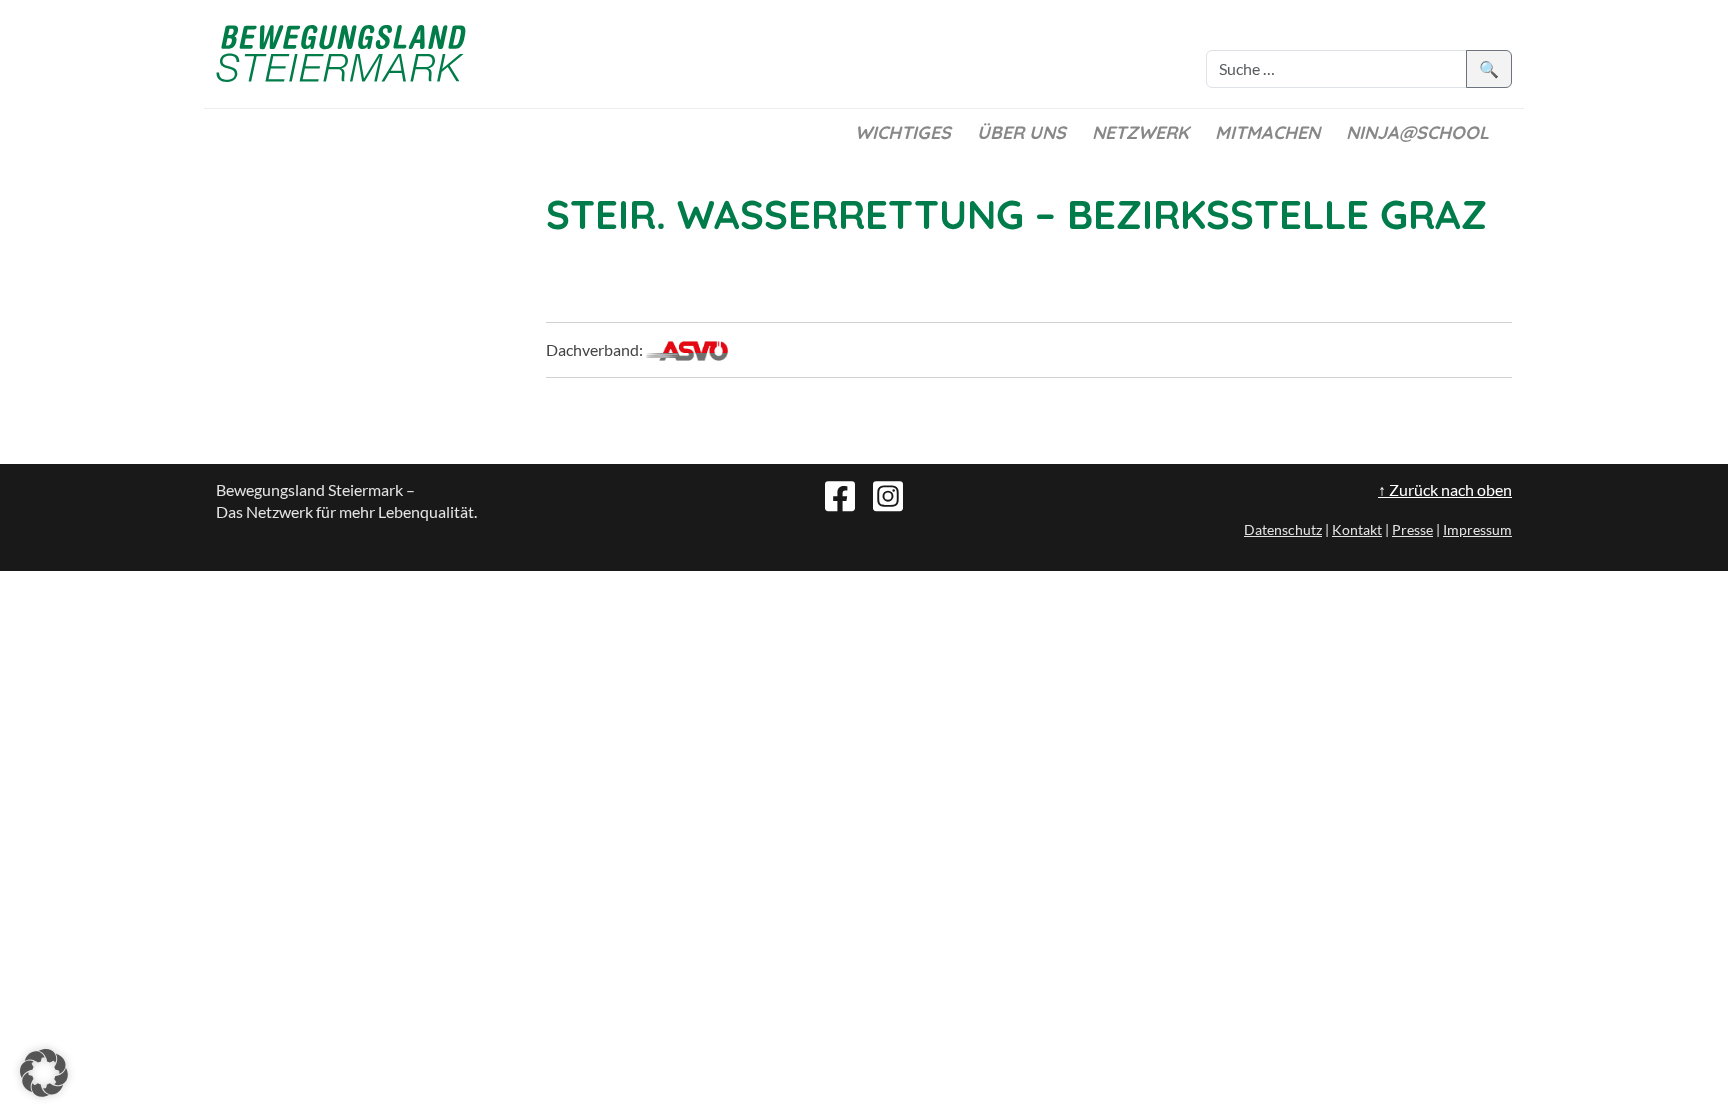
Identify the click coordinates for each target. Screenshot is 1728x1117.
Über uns (1021, 132)
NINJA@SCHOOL (1417, 132)
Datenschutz (1283, 529)
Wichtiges (903, 132)
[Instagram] (888, 494)
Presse (1412, 529)
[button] (44, 1073)
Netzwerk (1140, 132)
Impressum (1477, 529)
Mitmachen (1267, 132)
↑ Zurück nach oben (1445, 489)
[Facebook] (840, 494)
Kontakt (1357, 529)
